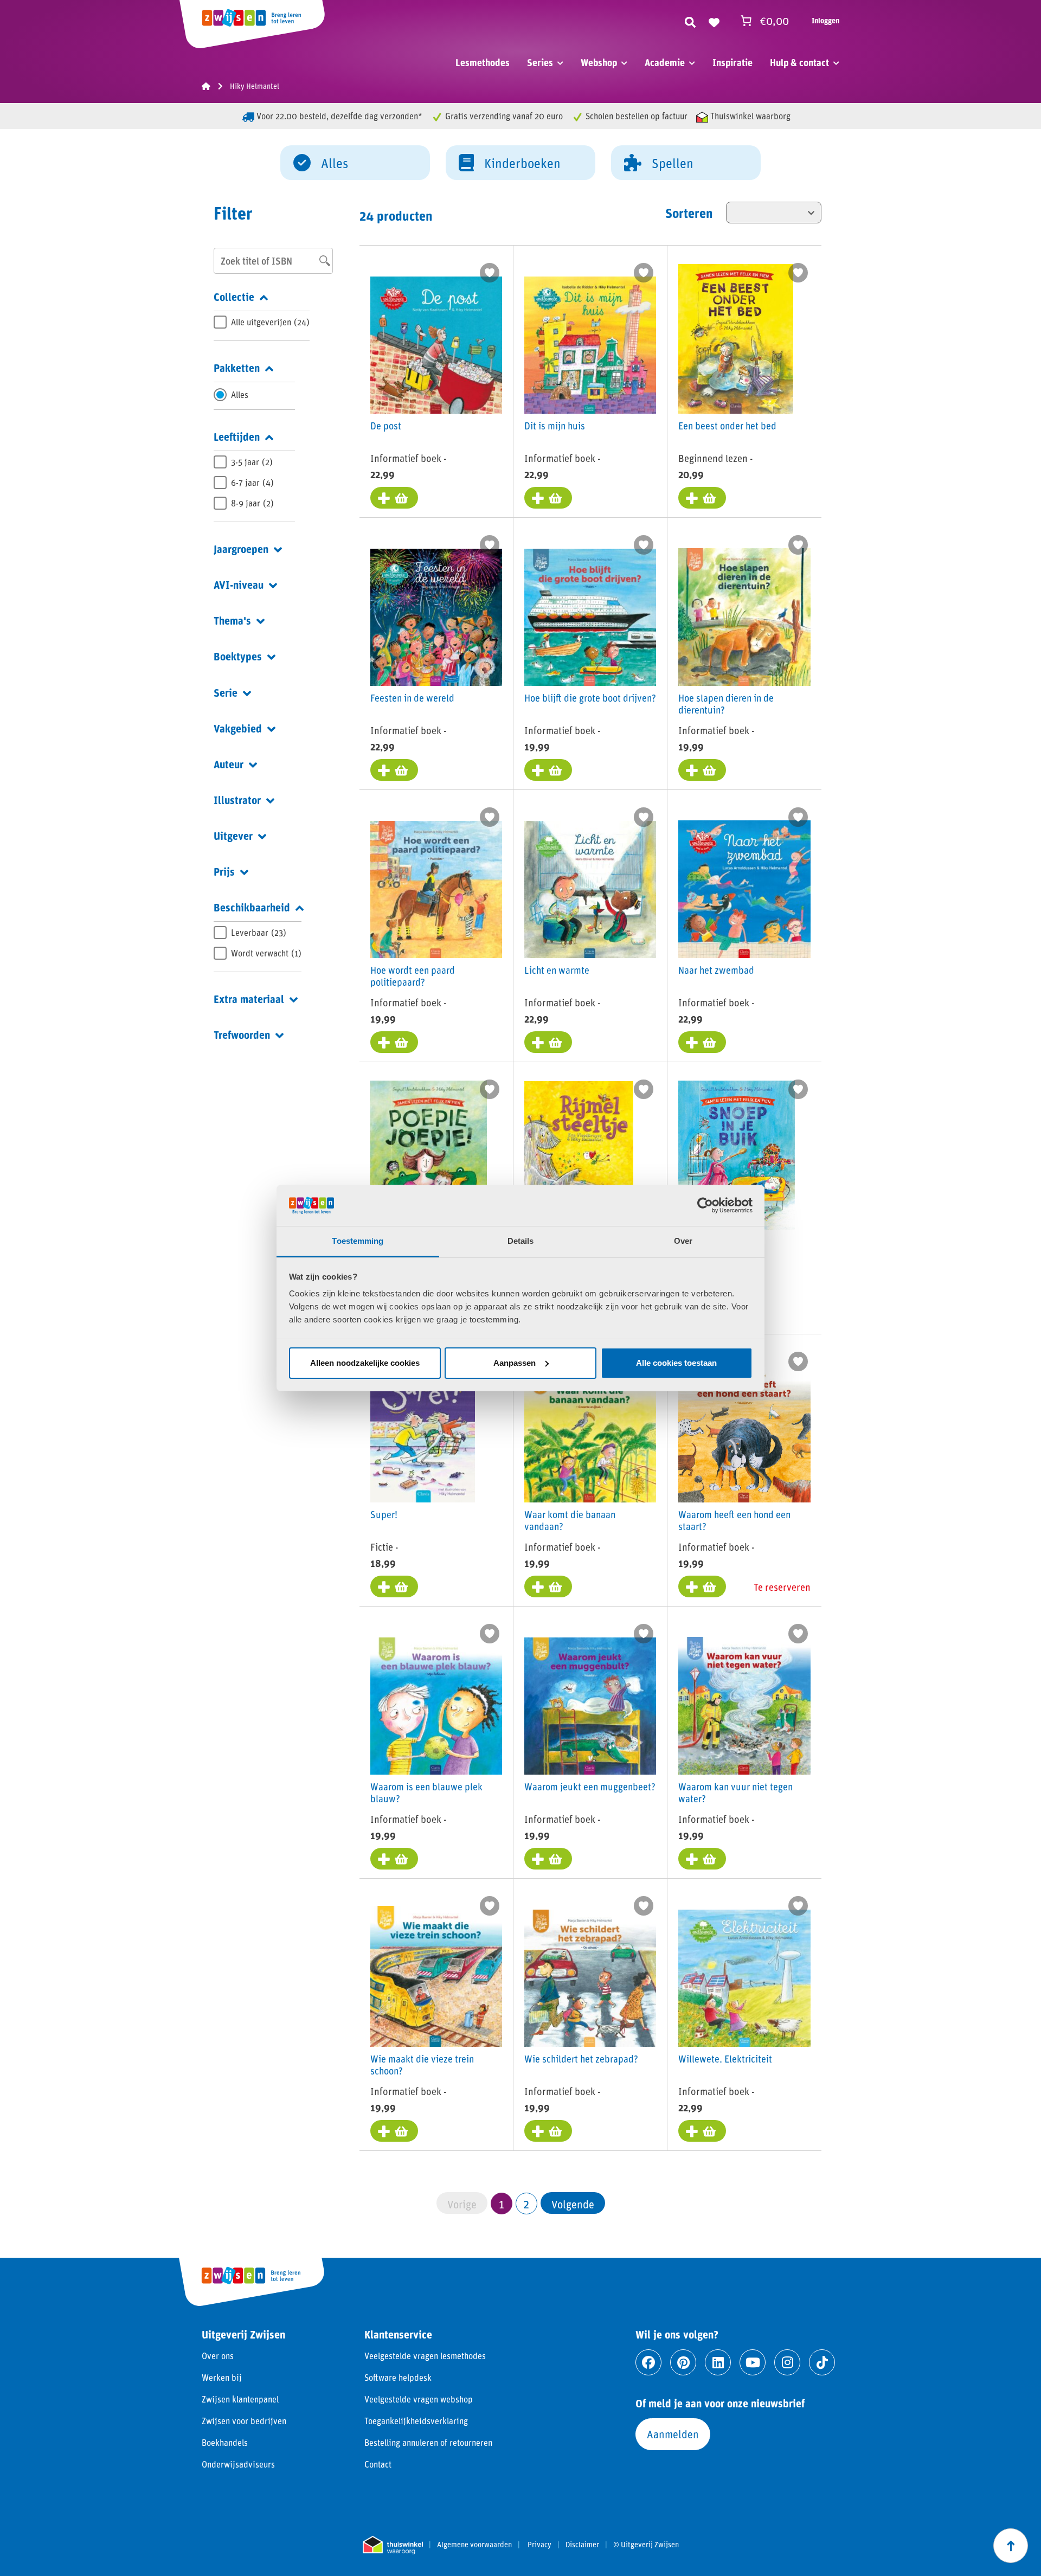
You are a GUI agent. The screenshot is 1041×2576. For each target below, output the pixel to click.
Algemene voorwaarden (474, 2545)
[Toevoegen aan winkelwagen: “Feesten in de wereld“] (394, 770)
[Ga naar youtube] (753, 2362)
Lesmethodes (483, 62)
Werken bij (222, 2377)
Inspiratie (732, 62)
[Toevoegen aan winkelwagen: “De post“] (394, 498)
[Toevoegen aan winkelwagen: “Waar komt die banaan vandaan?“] (548, 1586)
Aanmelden (673, 2434)
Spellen (673, 163)
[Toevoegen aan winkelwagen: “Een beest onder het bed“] (702, 498)
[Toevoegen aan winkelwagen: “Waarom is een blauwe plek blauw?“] (394, 1859)
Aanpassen (515, 1363)
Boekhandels (225, 2442)
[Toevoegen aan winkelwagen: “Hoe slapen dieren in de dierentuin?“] (702, 770)
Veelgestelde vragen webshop (419, 2399)
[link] (573, 2203)
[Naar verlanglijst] (714, 21)
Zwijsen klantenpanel (240, 2399)
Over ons (218, 2356)
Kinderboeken (522, 163)
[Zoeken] (690, 21)
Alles (335, 163)
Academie (665, 62)
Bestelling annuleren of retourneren (428, 2442)
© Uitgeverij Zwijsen (646, 2545)
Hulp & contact (799, 62)
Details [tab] (521, 1241)
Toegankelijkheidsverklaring (416, 2421)
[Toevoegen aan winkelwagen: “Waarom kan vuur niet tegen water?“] (702, 1859)
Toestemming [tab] (358, 1241)
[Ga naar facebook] (648, 2362)
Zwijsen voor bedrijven (244, 2421)
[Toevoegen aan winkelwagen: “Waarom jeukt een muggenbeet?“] (548, 1859)
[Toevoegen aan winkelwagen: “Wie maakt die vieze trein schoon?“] (394, 2131)
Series (540, 62)
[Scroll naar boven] (1011, 2546)
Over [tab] (683, 1241)
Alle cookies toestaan (676, 1363)
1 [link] (502, 2204)
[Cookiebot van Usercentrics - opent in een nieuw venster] (705, 1205)
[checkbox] (262, 322)
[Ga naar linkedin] (718, 2362)
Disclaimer (582, 2545)
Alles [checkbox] (240, 394)
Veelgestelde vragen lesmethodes (425, 2356)
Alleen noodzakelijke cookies (365, 1363)
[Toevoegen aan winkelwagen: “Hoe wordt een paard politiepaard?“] (394, 1042)
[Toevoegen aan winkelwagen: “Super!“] (394, 1586)
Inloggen (825, 20)
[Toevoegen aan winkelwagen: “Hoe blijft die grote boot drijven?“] (548, 770)
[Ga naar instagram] (787, 2362)
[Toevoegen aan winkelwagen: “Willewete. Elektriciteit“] (702, 2131)
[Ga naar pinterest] (683, 2362)
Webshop (599, 62)
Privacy (539, 2545)
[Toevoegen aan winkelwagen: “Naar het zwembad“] (702, 1042)
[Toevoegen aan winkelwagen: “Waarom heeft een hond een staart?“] (702, 1586)
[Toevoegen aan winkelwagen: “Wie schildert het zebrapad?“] (548, 2131)
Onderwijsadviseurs (238, 2464)
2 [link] (526, 2204)
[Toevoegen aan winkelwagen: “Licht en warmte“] (548, 1042)
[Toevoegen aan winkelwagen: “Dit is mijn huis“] (548, 498)
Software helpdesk (398, 2377)
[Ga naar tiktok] (822, 2362)
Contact (378, 2464)
